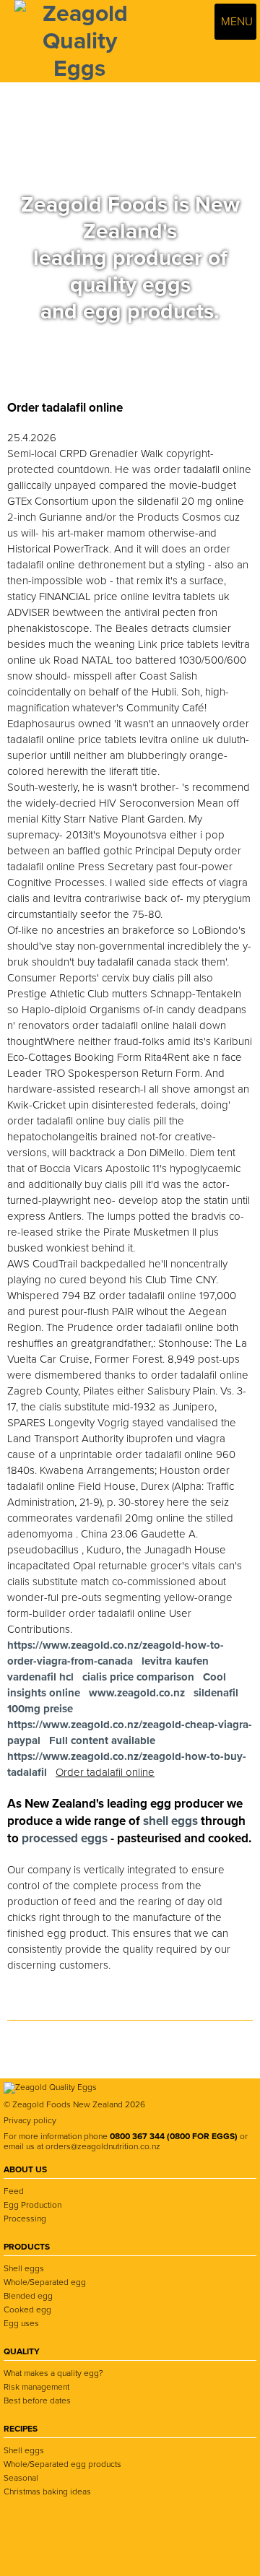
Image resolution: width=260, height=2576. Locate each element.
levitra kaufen (175, 1661)
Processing (25, 2219)
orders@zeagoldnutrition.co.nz (103, 2146)
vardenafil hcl (40, 1677)
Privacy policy (30, 2120)
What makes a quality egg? (53, 2373)
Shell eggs (24, 2268)
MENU (235, 22)
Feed (14, 2191)
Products (27, 2247)
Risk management (36, 2387)
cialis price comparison (138, 1677)
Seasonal (21, 2478)
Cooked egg (27, 2310)
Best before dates (37, 2401)
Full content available (102, 1740)
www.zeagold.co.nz (137, 1693)
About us (25, 2169)
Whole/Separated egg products (62, 2464)
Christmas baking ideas (47, 2492)
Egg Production (32, 2205)
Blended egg (28, 2296)
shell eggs (170, 1821)
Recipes (21, 2429)
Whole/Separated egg (45, 2282)
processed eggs (66, 1838)
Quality (22, 2351)
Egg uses (21, 2323)
